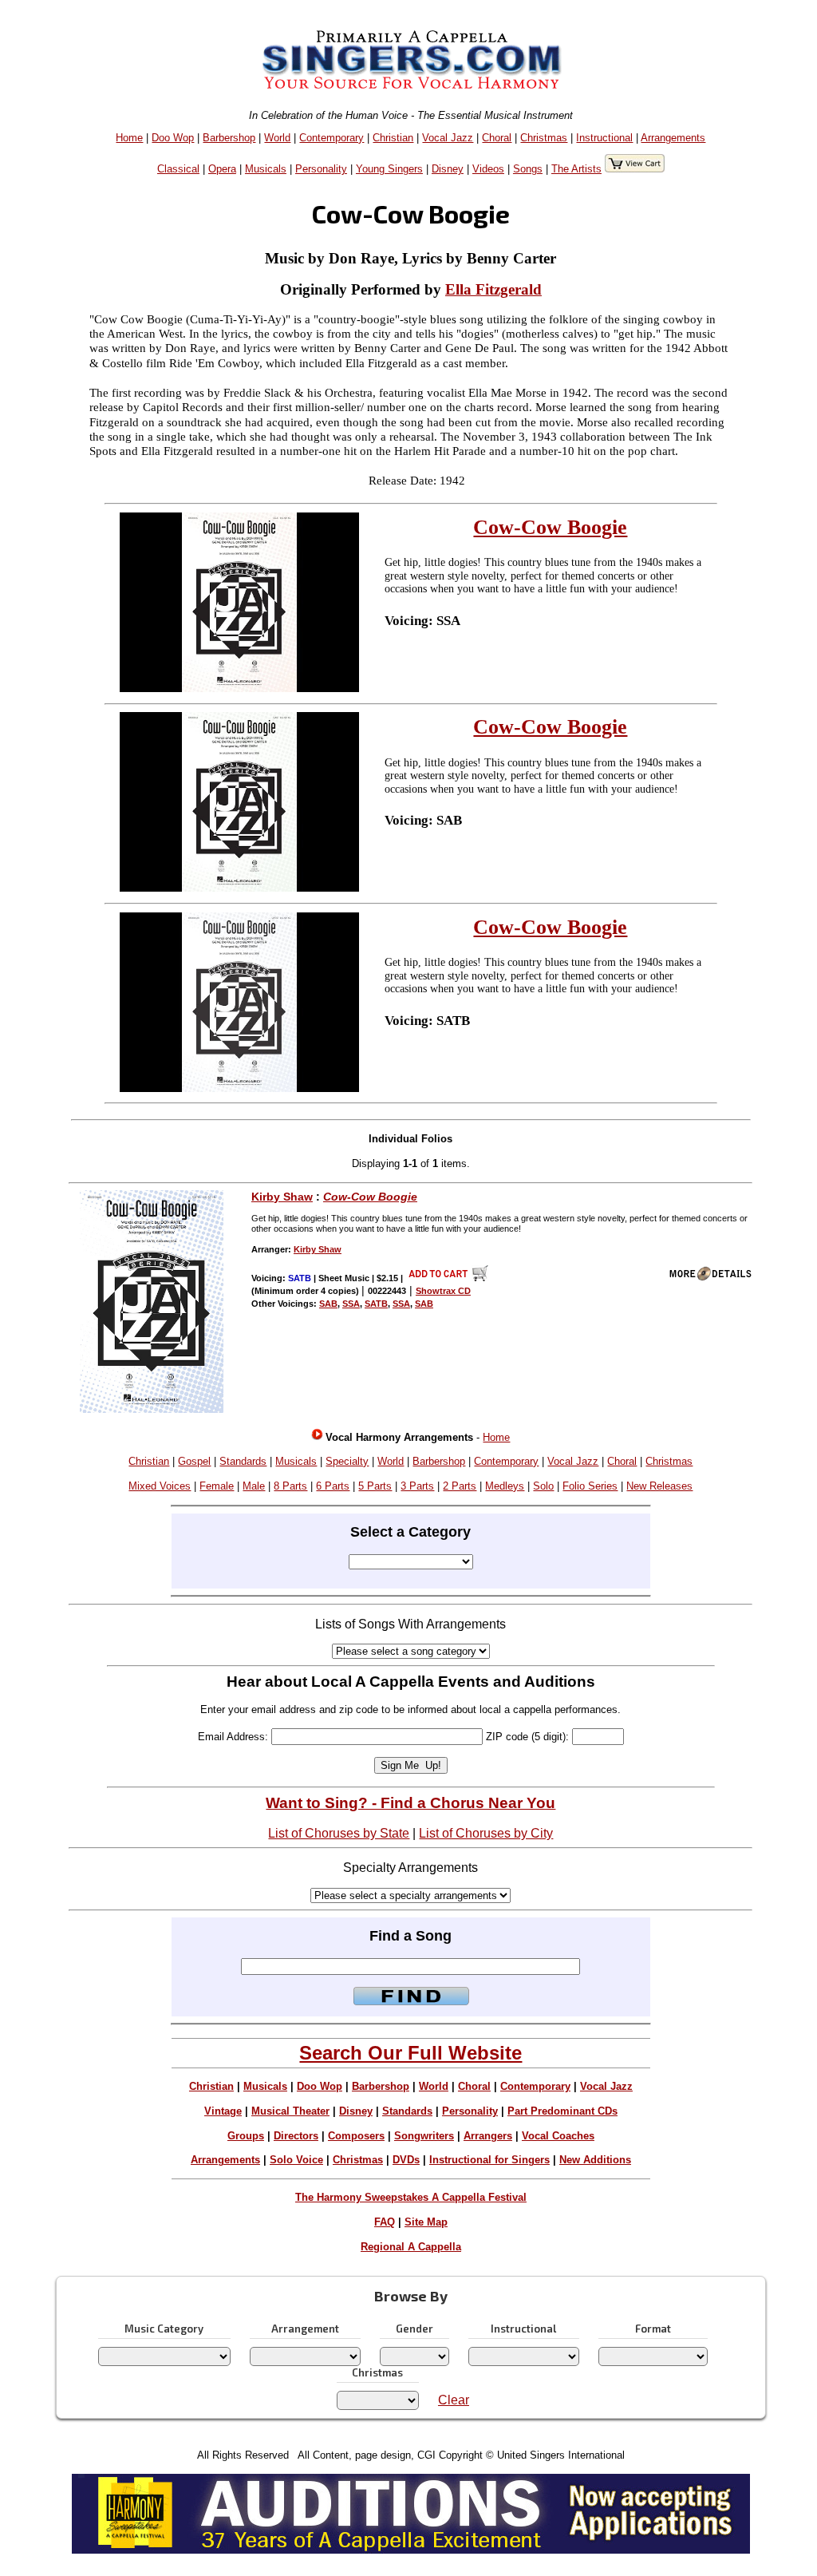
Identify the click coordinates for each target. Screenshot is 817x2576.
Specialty (347, 1461)
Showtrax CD (443, 1291)
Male (254, 1486)
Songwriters (424, 2136)
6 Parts (333, 1486)
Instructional (604, 138)
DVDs (406, 2160)
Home (129, 138)
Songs (528, 169)
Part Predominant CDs (562, 2111)
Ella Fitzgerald (493, 289)
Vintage (223, 2111)
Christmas (544, 138)
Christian (393, 138)
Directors (296, 2136)
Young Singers (389, 169)
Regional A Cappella (411, 2247)
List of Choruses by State (339, 1833)
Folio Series (590, 1486)
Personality (321, 169)
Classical (178, 169)
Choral (497, 138)
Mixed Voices (160, 1486)
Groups (246, 2136)
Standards (243, 1461)
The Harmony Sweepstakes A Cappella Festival (411, 2197)
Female (217, 1486)
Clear (454, 2400)
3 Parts (417, 1486)
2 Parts (460, 1486)
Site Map (426, 2222)
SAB (328, 1304)
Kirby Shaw (282, 1197)
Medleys (505, 1486)
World (277, 138)
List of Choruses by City (486, 1833)
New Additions (595, 2160)
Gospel (194, 1461)
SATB (376, 1304)
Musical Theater (290, 2111)
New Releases (659, 1486)
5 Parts (375, 1486)
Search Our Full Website (410, 2053)
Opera (222, 169)
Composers (356, 2136)
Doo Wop (173, 138)
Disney (448, 169)
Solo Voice (296, 2160)
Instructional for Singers (489, 2160)
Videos (488, 169)
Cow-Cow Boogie (550, 527)
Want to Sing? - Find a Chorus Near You (410, 1803)
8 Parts (290, 1486)
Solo (543, 1486)
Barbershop (229, 138)
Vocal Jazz (448, 138)
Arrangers (488, 2136)
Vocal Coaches (558, 2136)
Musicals (266, 169)
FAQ (385, 2222)
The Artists (576, 169)
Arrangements (673, 138)
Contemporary (332, 138)
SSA (351, 1304)
